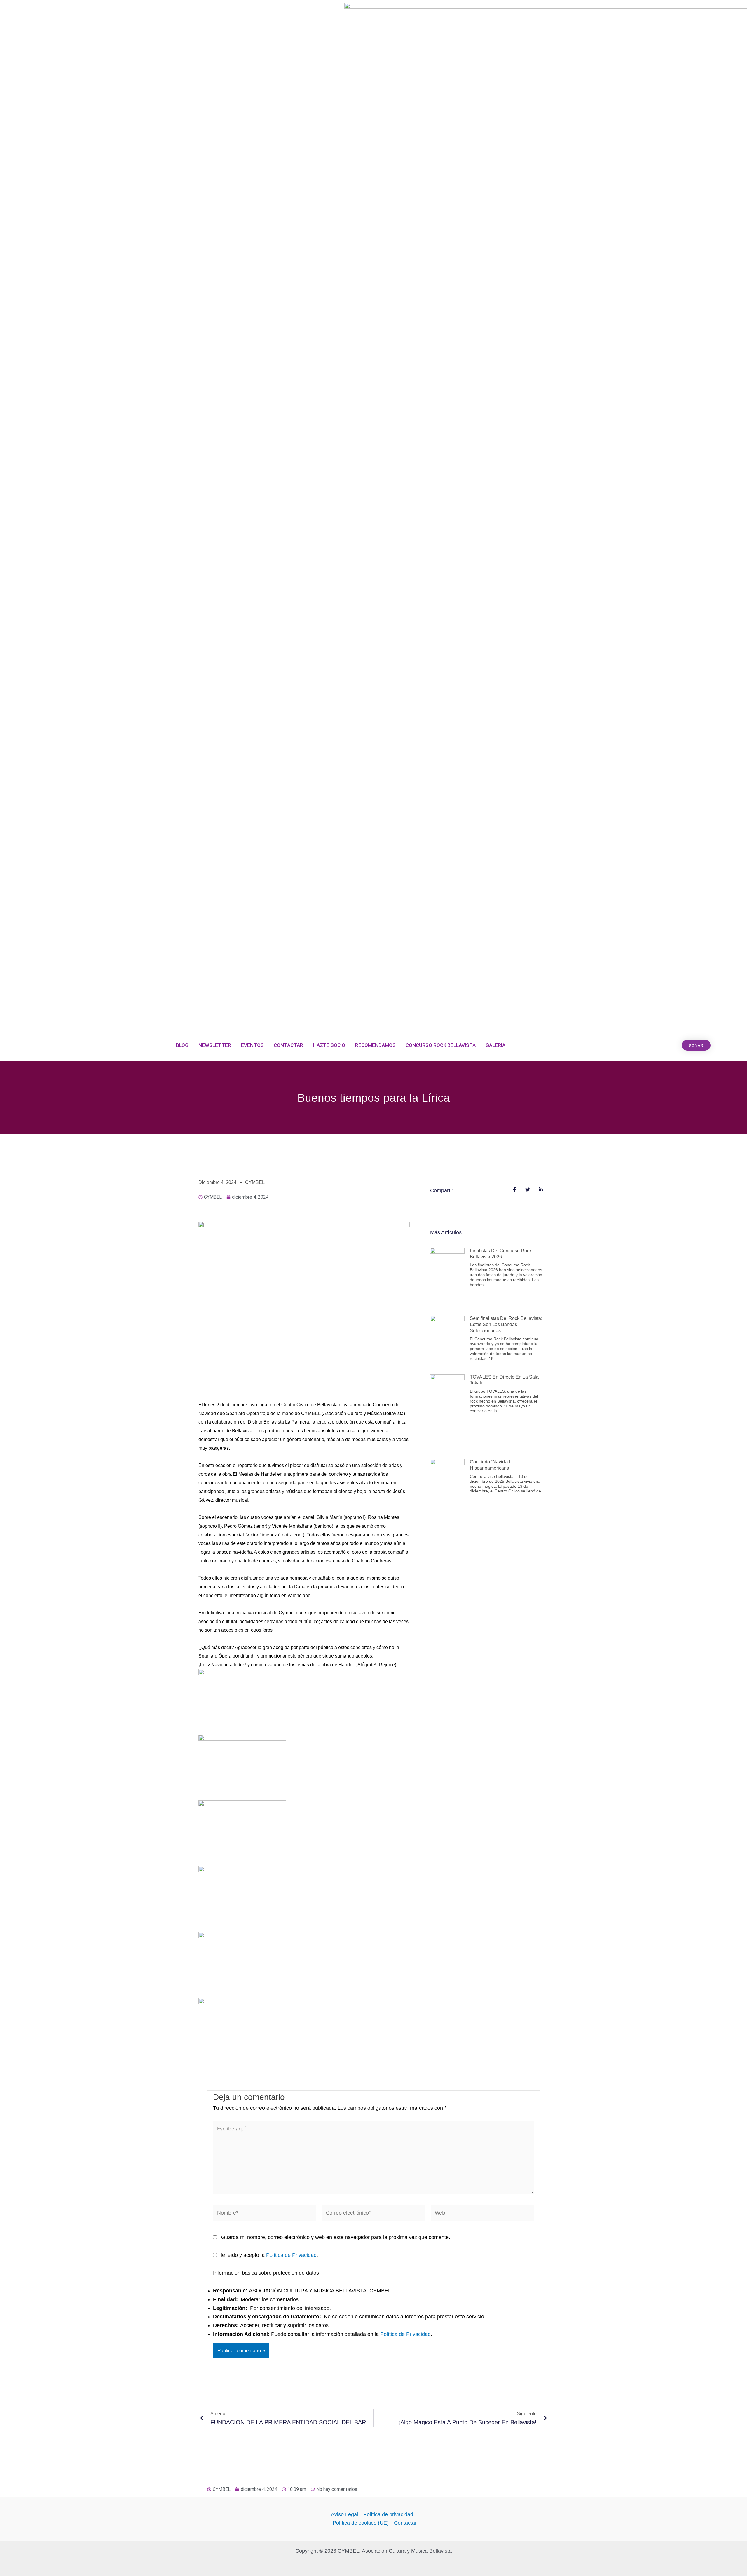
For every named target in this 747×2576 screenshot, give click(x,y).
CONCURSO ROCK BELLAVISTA (441, 1045)
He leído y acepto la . (267, 2255)
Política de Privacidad (291, 2255)
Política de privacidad (388, 2514)
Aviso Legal (344, 2514)
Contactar (405, 2523)
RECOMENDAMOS (375, 1045)
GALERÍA (495, 1045)
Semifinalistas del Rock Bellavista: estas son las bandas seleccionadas (506, 1324)
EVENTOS (252, 1045)
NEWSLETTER (215, 1045)
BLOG (182, 1045)
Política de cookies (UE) (361, 2523)
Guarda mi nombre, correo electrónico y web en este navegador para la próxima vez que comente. (336, 2237)
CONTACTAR (288, 1045)
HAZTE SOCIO (329, 1045)
